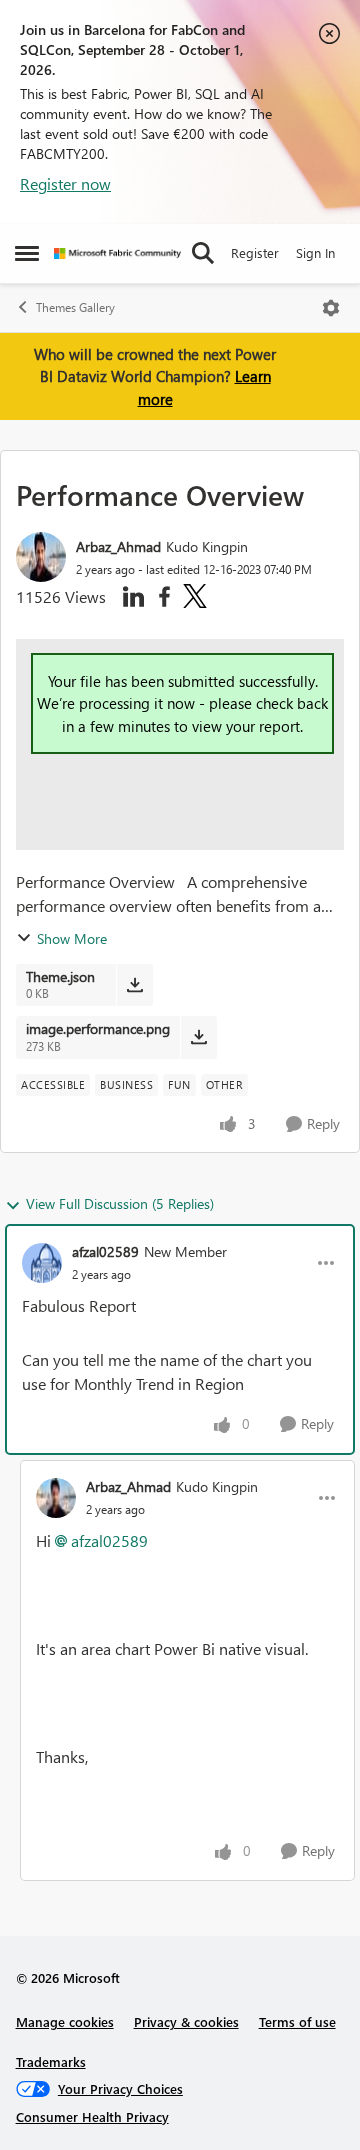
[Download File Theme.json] (134, 985)
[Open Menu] (331, 308)
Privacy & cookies (186, 2021)
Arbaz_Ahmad (118, 546)
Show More (72, 938)
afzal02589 (105, 1251)
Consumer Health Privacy (92, 2116)
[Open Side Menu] (27, 253)
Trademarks (51, 2061)
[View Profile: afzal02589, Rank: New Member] (42, 1263)
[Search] (203, 253)
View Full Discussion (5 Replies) (120, 1203)
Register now (65, 183)
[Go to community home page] (117, 253)
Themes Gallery (75, 307)
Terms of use (297, 2021)
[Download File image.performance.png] (198, 1037)
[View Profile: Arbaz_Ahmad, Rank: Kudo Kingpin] (41, 557)
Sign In (315, 252)
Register (255, 252)
